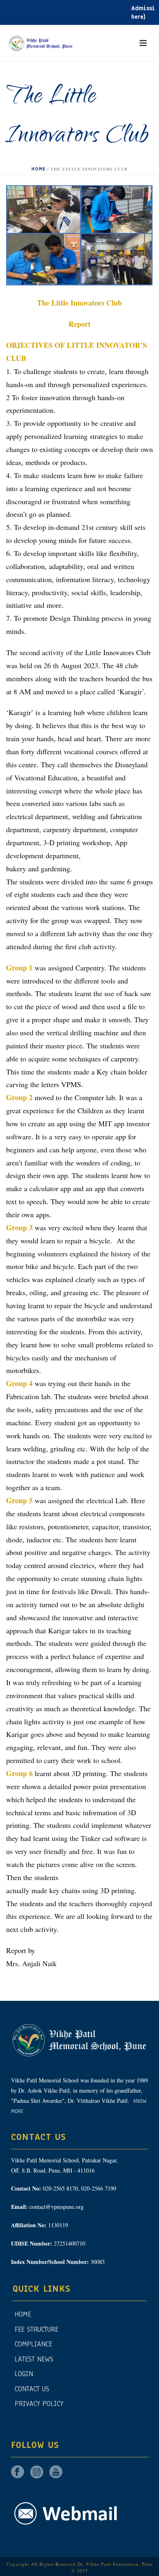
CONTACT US (32, 2389)
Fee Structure (36, 2329)
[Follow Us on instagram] (37, 2473)
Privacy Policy (39, 2404)
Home (39, 169)
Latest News (34, 2359)
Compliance (33, 2344)
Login (24, 2374)
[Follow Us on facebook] (18, 2473)
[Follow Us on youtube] (56, 2473)
